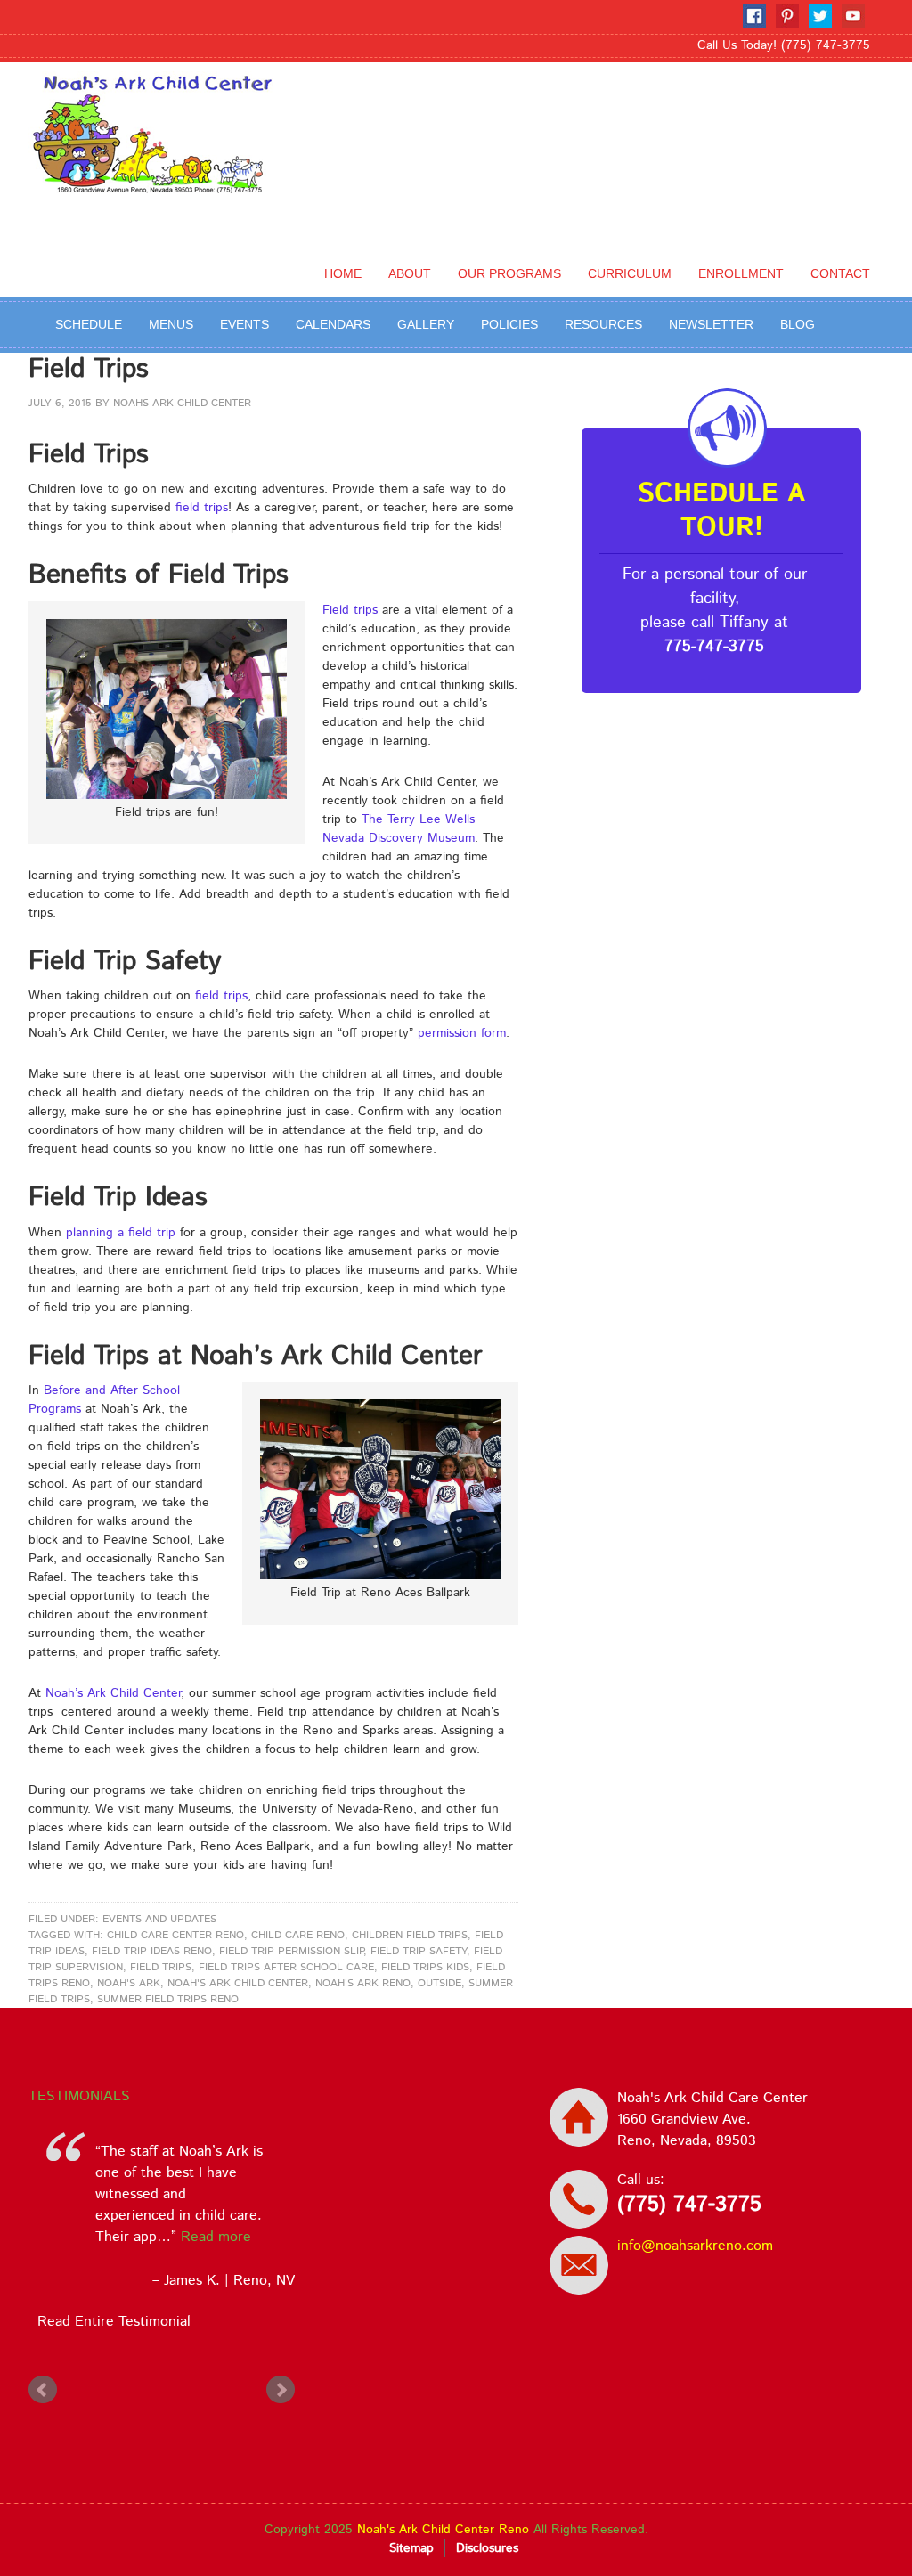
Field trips (350, 610)
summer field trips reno (168, 1999)
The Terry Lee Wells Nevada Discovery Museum (399, 829)
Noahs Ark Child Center (182, 403)
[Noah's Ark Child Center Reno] (159, 181)
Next (281, 2390)
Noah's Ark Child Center (238, 1983)
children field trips (410, 1935)
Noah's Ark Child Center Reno (443, 2530)
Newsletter (711, 324)
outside (440, 1983)
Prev (43, 2390)
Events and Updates (159, 1919)
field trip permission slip (291, 1951)
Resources (603, 324)
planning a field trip (121, 1233)
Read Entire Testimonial (110, 2322)
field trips (202, 508)
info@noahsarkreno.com (695, 2246)
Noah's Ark (129, 1983)
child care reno (298, 1935)
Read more (166, 2237)
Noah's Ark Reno (363, 1983)
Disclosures (487, 2548)
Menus (171, 324)
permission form (462, 1033)
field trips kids (425, 1967)
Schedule (89, 324)
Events (244, 324)
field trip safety (419, 1951)
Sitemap (411, 2548)
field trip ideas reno (152, 1951)
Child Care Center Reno (175, 1935)
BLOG (798, 324)
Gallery (426, 324)
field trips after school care (286, 1967)
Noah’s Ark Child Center (113, 1693)
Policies (509, 324)
